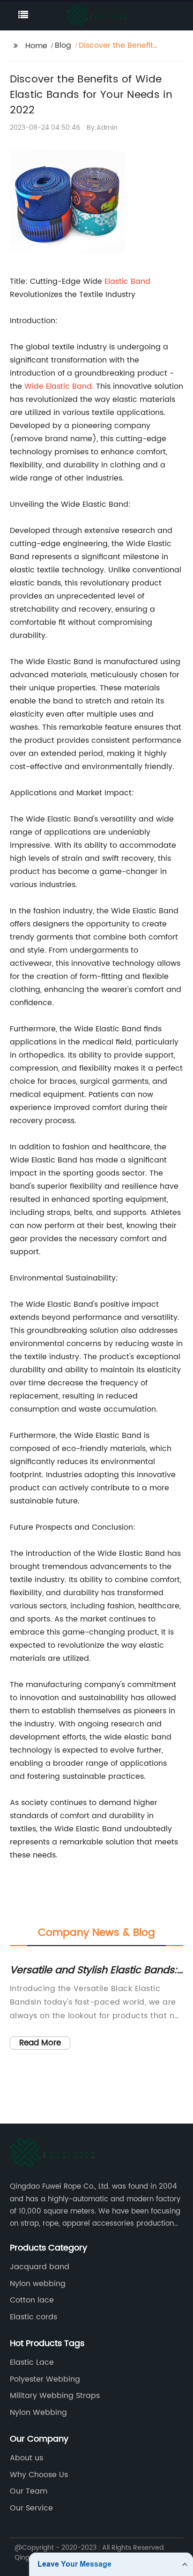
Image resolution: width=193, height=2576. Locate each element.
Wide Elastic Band (58, 386)
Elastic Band (127, 281)
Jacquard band (40, 2267)
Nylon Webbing (38, 2413)
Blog (63, 45)
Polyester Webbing (45, 2379)
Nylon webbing (38, 2284)
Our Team (29, 2491)
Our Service (31, 2508)
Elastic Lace (32, 2362)
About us (26, 2458)
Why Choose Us (39, 2475)
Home (36, 46)
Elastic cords (33, 2317)
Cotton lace (32, 2300)
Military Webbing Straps (55, 2396)
